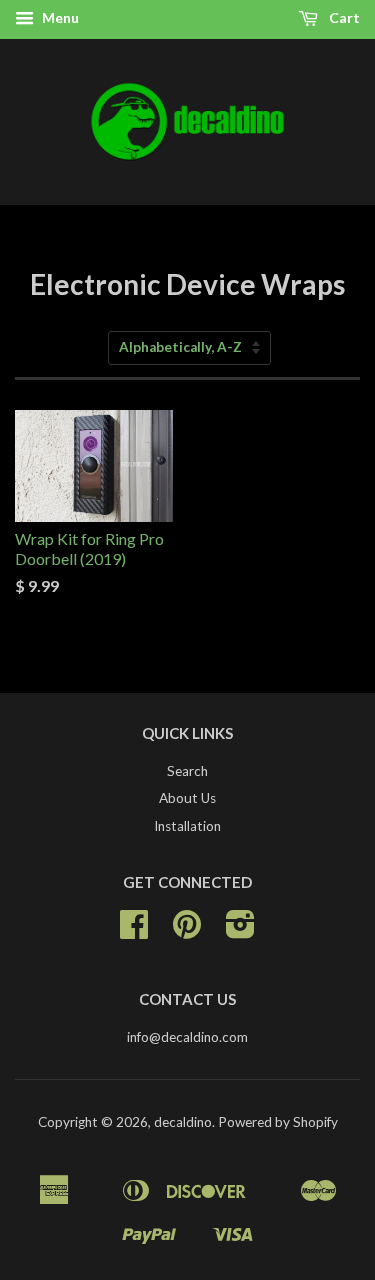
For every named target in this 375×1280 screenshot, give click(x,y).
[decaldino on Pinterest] (187, 931)
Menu (59, 17)
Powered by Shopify (278, 1122)
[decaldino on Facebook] (134, 931)
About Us (187, 798)
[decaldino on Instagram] (240, 931)
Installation (187, 826)
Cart (343, 17)
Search (187, 771)
